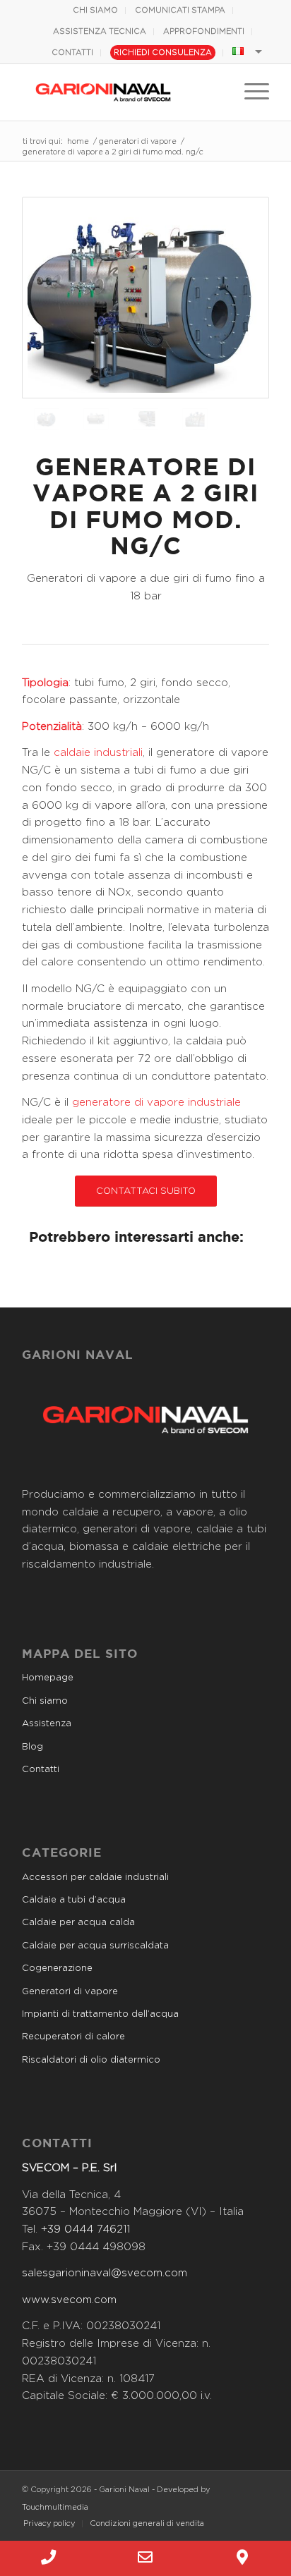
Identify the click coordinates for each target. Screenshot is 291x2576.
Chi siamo (45, 1701)
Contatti (41, 1770)
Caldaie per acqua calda (78, 1923)
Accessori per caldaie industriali (95, 1878)
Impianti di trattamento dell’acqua (100, 2014)
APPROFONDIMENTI (204, 31)
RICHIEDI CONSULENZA (163, 53)
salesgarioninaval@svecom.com (105, 2273)
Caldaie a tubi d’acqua (74, 1900)
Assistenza (47, 1724)
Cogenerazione (57, 1968)
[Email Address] (145, 2558)
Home (78, 141)
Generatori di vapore (138, 141)
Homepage (48, 1678)
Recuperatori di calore (73, 2037)
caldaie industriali (98, 753)
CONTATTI (72, 53)
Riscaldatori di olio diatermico (91, 2060)
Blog (32, 1747)
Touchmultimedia (55, 2507)
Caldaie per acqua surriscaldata (95, 1946)
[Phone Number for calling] (48, 2558)
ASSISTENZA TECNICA (100, 31)
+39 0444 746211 (85, 2229)
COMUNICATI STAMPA (180, 10)
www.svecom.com (69, 2300)
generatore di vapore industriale (156, 1103)
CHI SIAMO (95, 10)
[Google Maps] (243, 2558)
